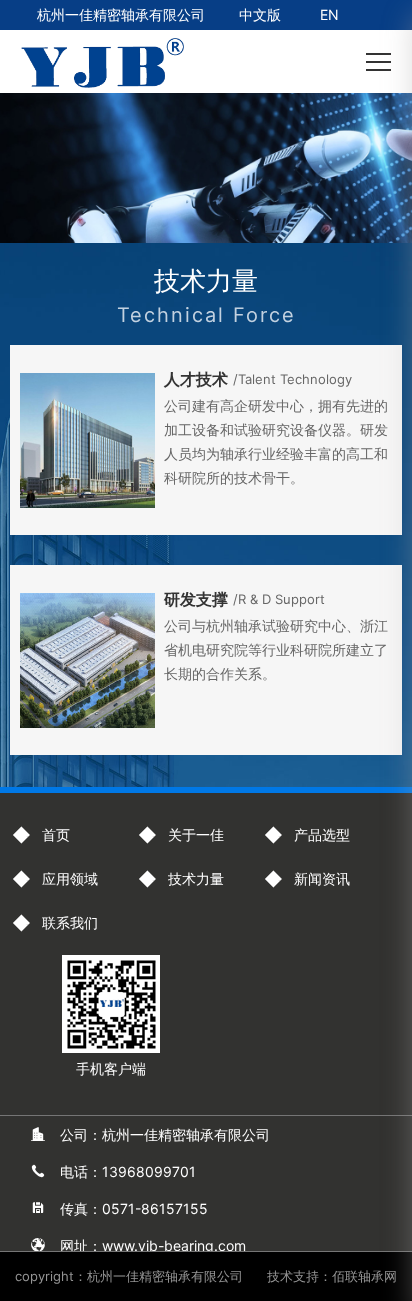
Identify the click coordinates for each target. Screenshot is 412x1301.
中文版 (260, 14)
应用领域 (70, 878)
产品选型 (322, 834)
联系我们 (70, 922)
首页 (56, 834)
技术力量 (196, 878)
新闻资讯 (322, 878)
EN (329, 14)
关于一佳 (196, 834)
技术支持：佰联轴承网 (332, 1276)
